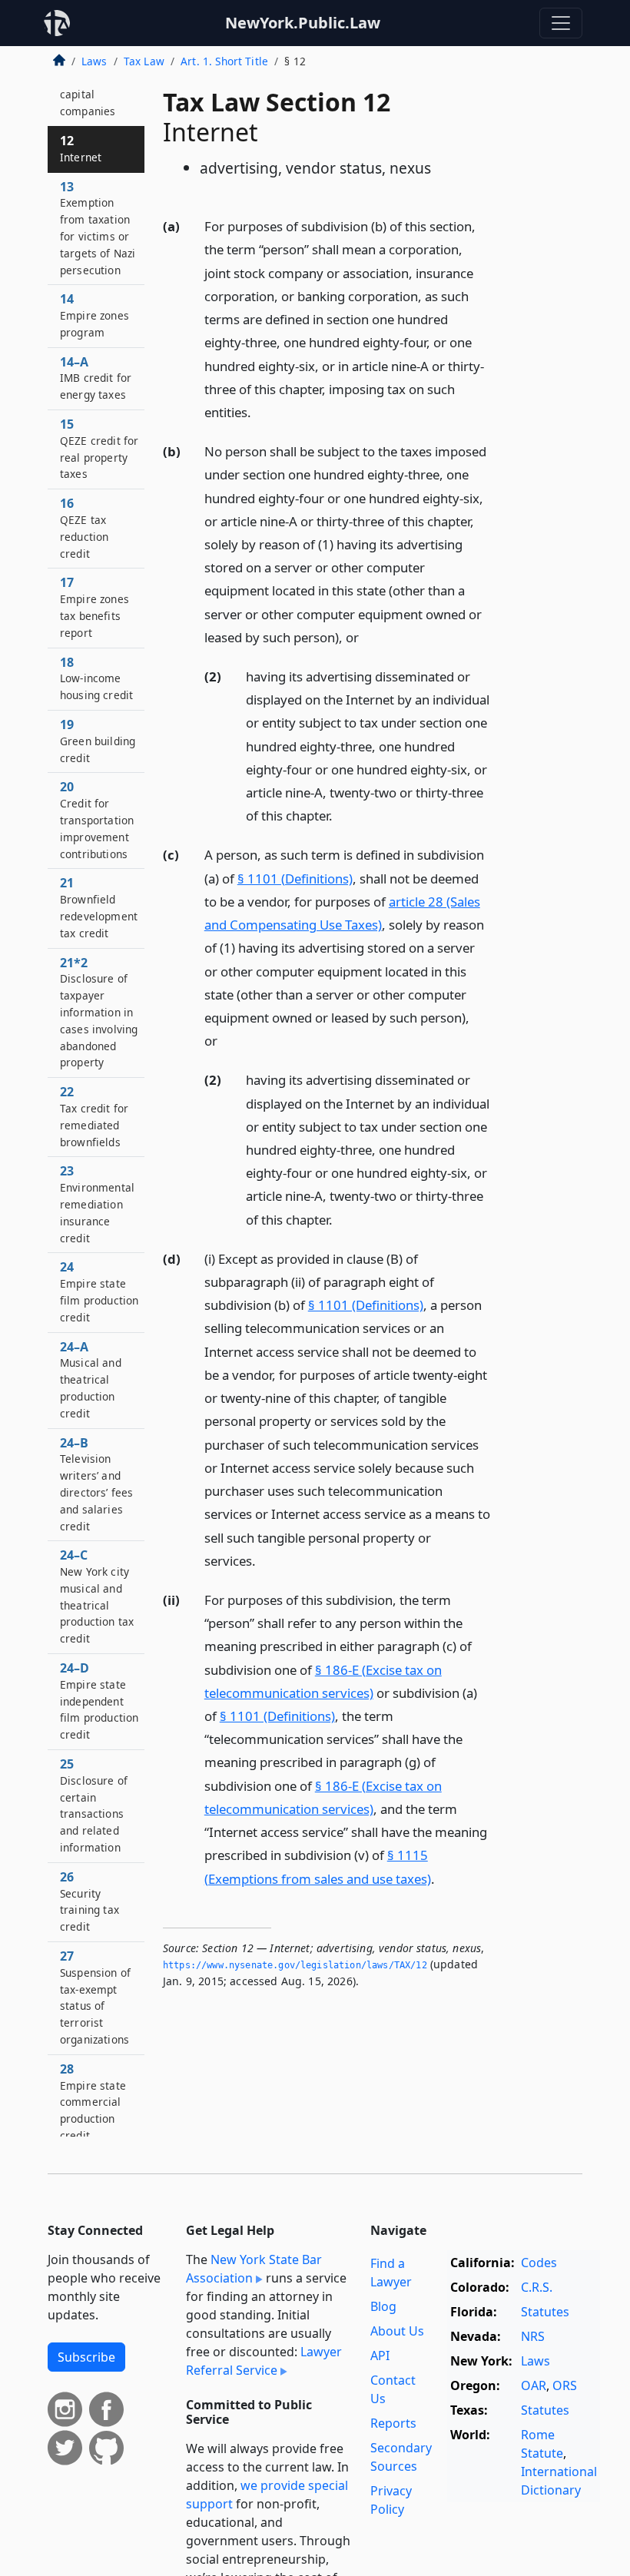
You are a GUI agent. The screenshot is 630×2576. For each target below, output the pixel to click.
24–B (96, 1484)
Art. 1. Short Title (224, 61)
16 (84, 527)
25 (94, 1805)
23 (97, 1203)
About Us (397, 2331)
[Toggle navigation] (561, 23)
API (380, 2356)
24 (99, 1291)
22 (94, 1116)
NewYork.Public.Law (303, 23)
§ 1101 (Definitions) (295, 879)
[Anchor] (260, 411)
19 (98, 741)
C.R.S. (537, 2287)
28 (93, 2102)
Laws (94, 61)
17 (94, 607)
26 (90, 1901)
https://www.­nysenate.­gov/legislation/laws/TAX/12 (295, 1965)
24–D (99, 1701)
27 (95, 1997)
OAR (534, 2385)
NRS (533, 2336)
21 (99, 907)
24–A (91, 1379)
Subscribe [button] (86, 2357)
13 (98, 228)
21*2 (99, 1012)
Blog (383, 2306)
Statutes (545, 2312)
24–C (97, 1596)
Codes (539, 2263)
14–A (96, 378)
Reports (393, 2423)
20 (97, 819)
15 (99, 448)
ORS (565, 2385)
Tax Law (144, 61)
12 (81, 148)
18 (96, 678)
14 (94, 315)
